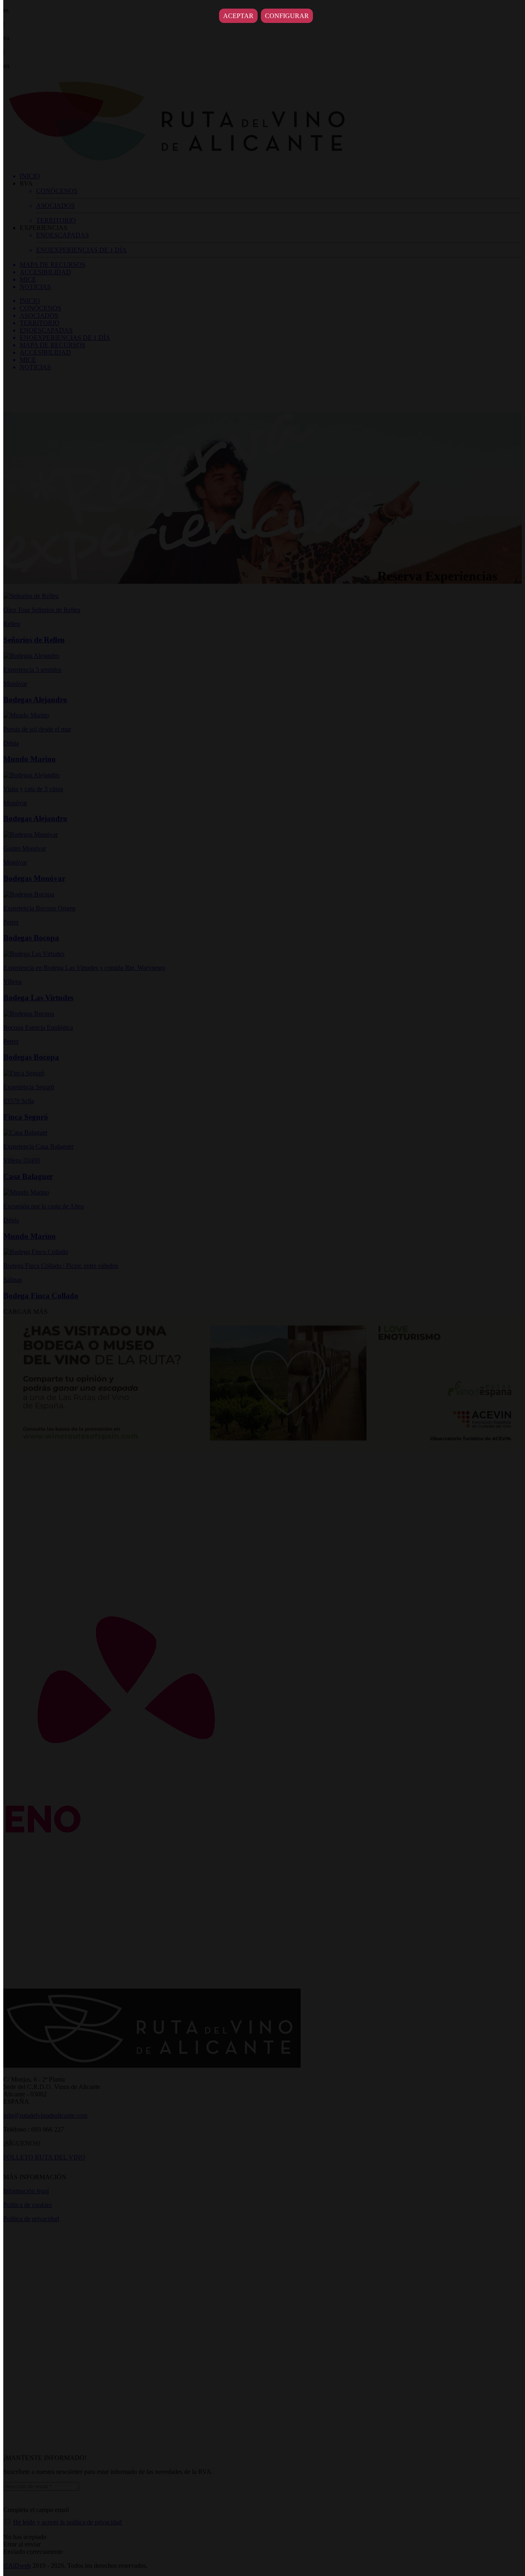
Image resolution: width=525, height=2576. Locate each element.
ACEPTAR (238, 16)
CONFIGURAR (287, 16)
